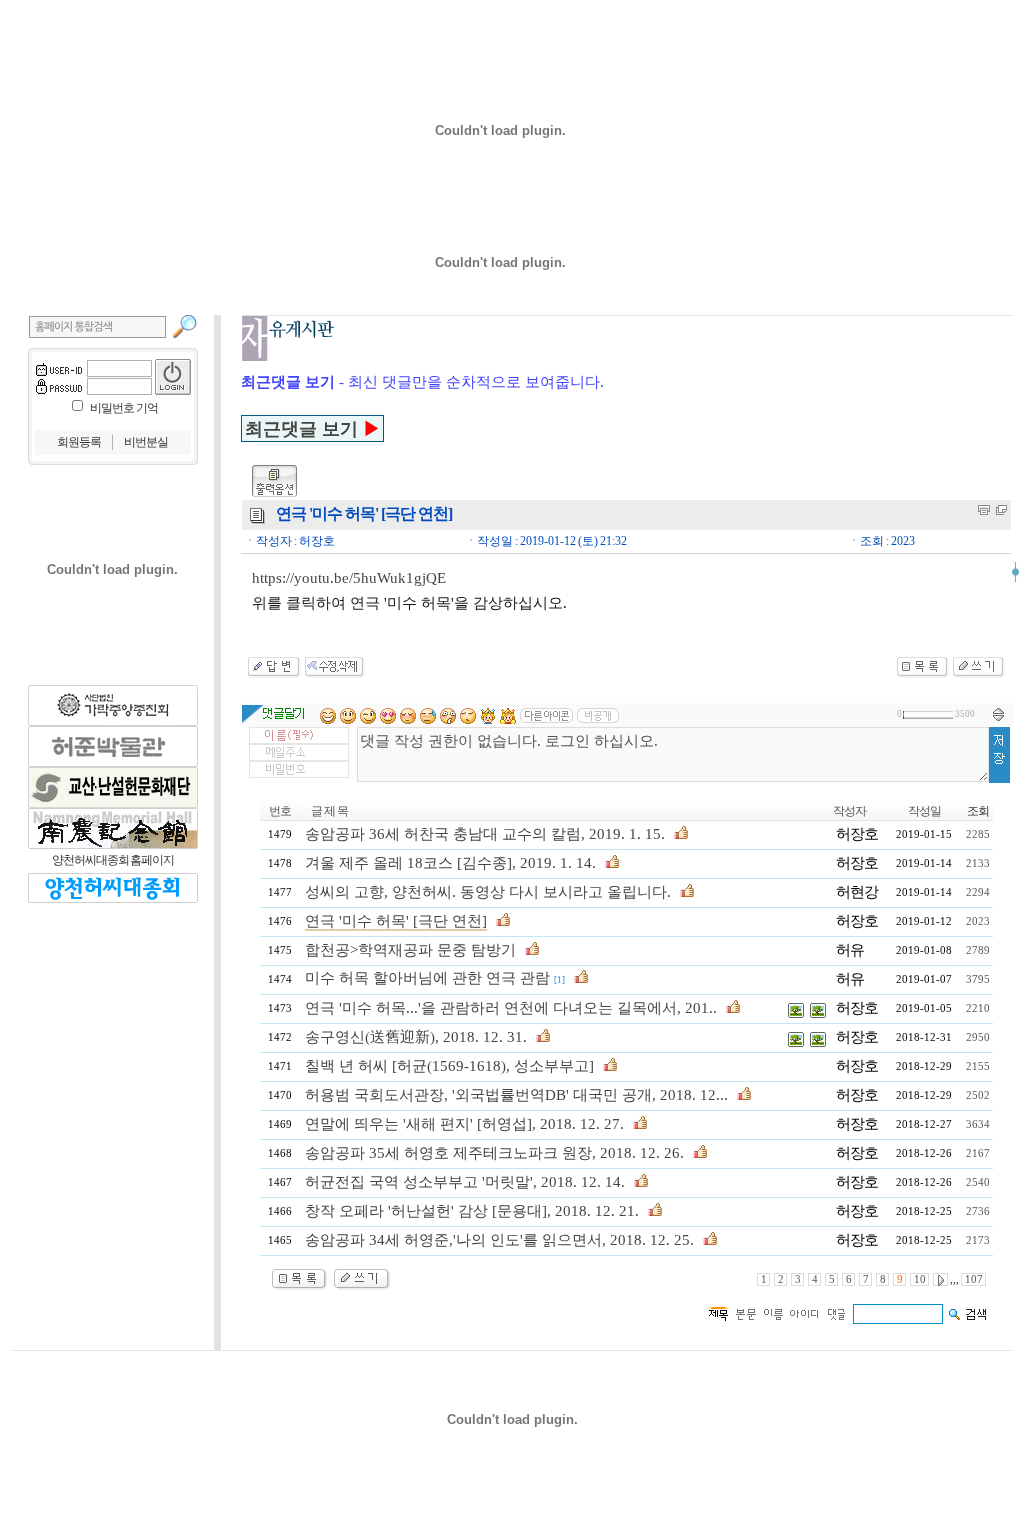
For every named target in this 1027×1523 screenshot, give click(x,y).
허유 (850, 950)
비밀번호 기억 (124, 408)
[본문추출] (984, 510)
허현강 (857, 892)
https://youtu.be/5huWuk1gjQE (349, 578)
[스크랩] (1001, 510)
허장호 (857, 834)
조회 (978, 811)
